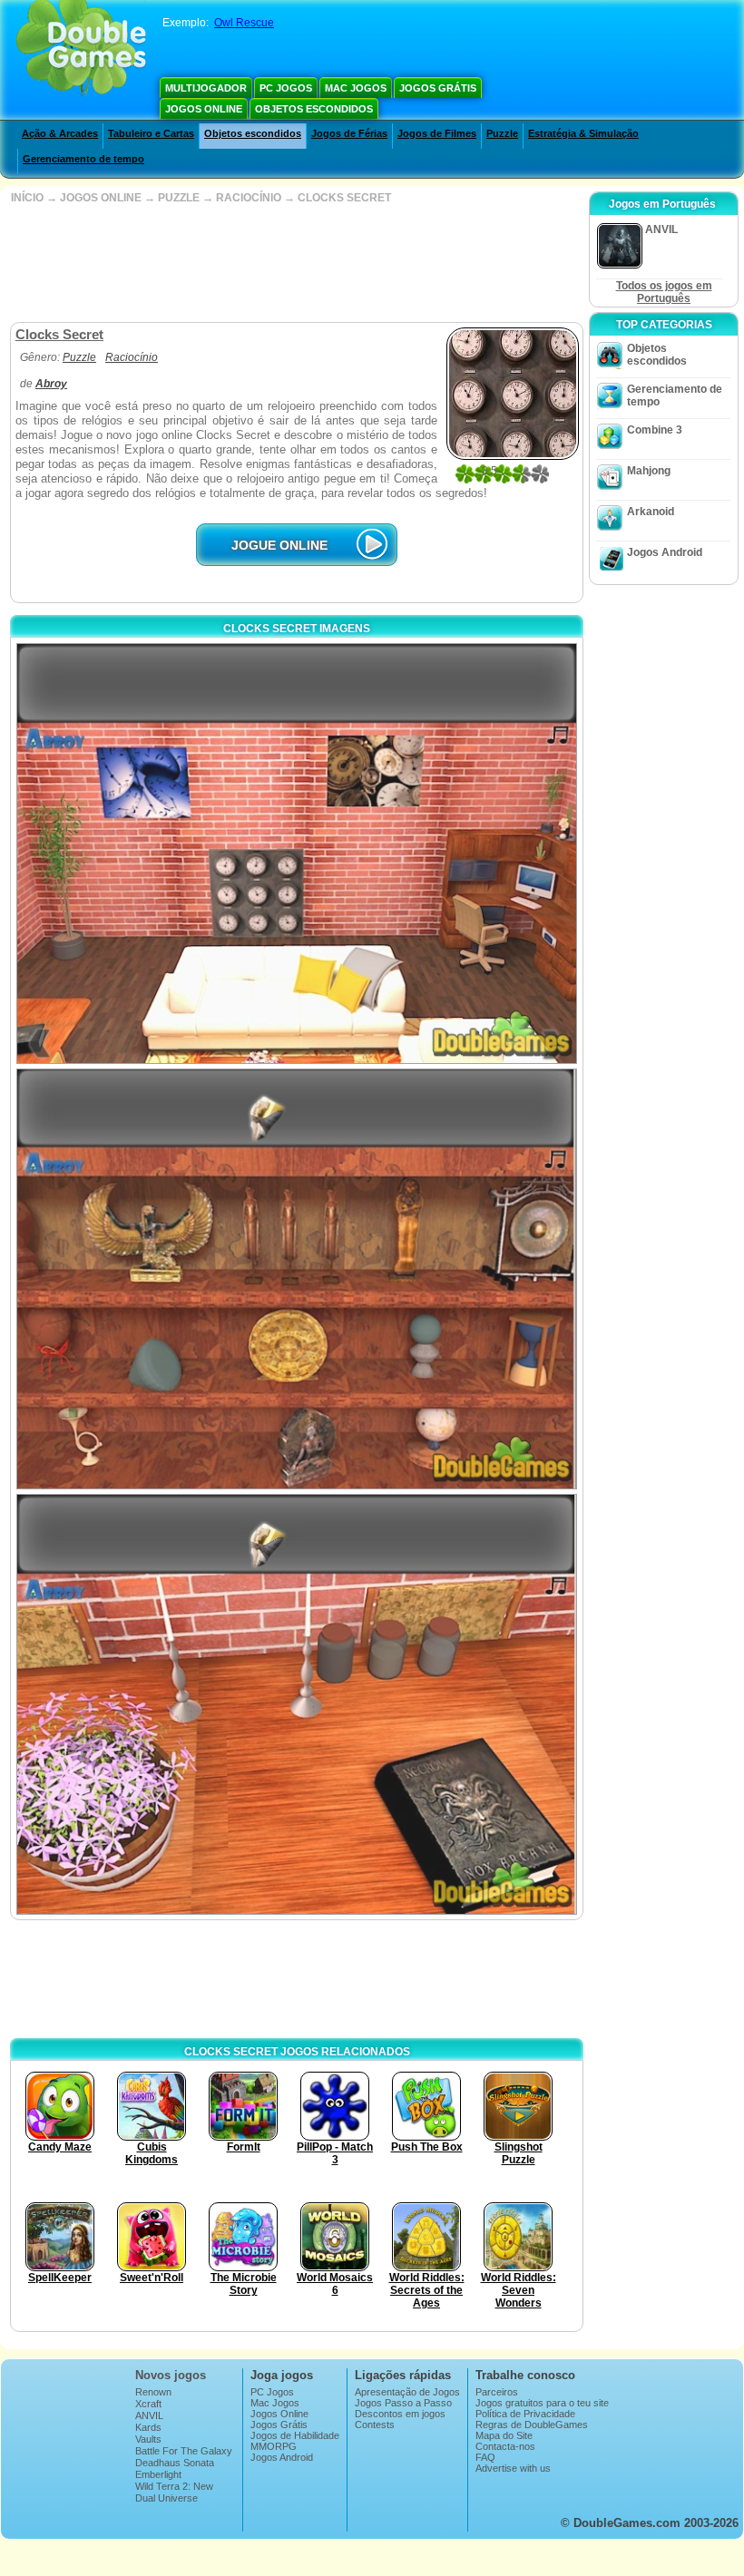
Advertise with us (513, 2468)
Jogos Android (665, 552)
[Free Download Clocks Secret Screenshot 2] (297, 1279)
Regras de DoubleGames (532, 2425)
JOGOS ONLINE (101, 198)
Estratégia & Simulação (583, 133)
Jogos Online (204, 109)
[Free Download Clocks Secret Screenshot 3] (297, 1704)
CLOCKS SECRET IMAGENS (297, 629)
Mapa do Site (504, 2435)
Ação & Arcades (60, 133)
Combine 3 (655, 430)
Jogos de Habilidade (295, 2435)
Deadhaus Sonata (175, 2463)
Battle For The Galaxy (184, 2451)
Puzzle (502, 133)
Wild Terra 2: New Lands (174, 2492)
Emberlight (158, 2474)
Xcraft (148, 2404)
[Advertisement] (295, 263)
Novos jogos (171, 2375)
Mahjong (649, 471)
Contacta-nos (505, 2446)
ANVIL (149, 2415)
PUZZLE (179, 198)
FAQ (485, 2457)
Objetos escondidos (314, 109)
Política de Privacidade (525, 2414)
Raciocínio (132, 357)
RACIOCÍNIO (249, 198)
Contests (375, 2425)
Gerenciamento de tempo (83, 159)
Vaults (148, 2439)
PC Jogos (286, 88)
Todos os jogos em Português (664, 292)
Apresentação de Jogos (407, 2392)
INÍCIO (27, 198)
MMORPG (274, 2446)
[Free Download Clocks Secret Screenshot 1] (297, 854)
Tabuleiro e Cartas (151, 133)
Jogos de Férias (349, 133)
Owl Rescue (244, 23)
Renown (153, 2392)
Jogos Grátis (438, 88)
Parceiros (497, 2392)
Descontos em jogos (400, 2414)
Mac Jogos (356, 88)
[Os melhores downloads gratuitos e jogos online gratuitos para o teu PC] (81, 50)
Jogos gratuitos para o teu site (542, 2403)
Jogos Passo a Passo (403, 2403)
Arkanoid (651, 512)
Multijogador (206, 88)
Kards (148, 2427)
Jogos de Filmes (437, 133)
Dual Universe (166, 2498)
